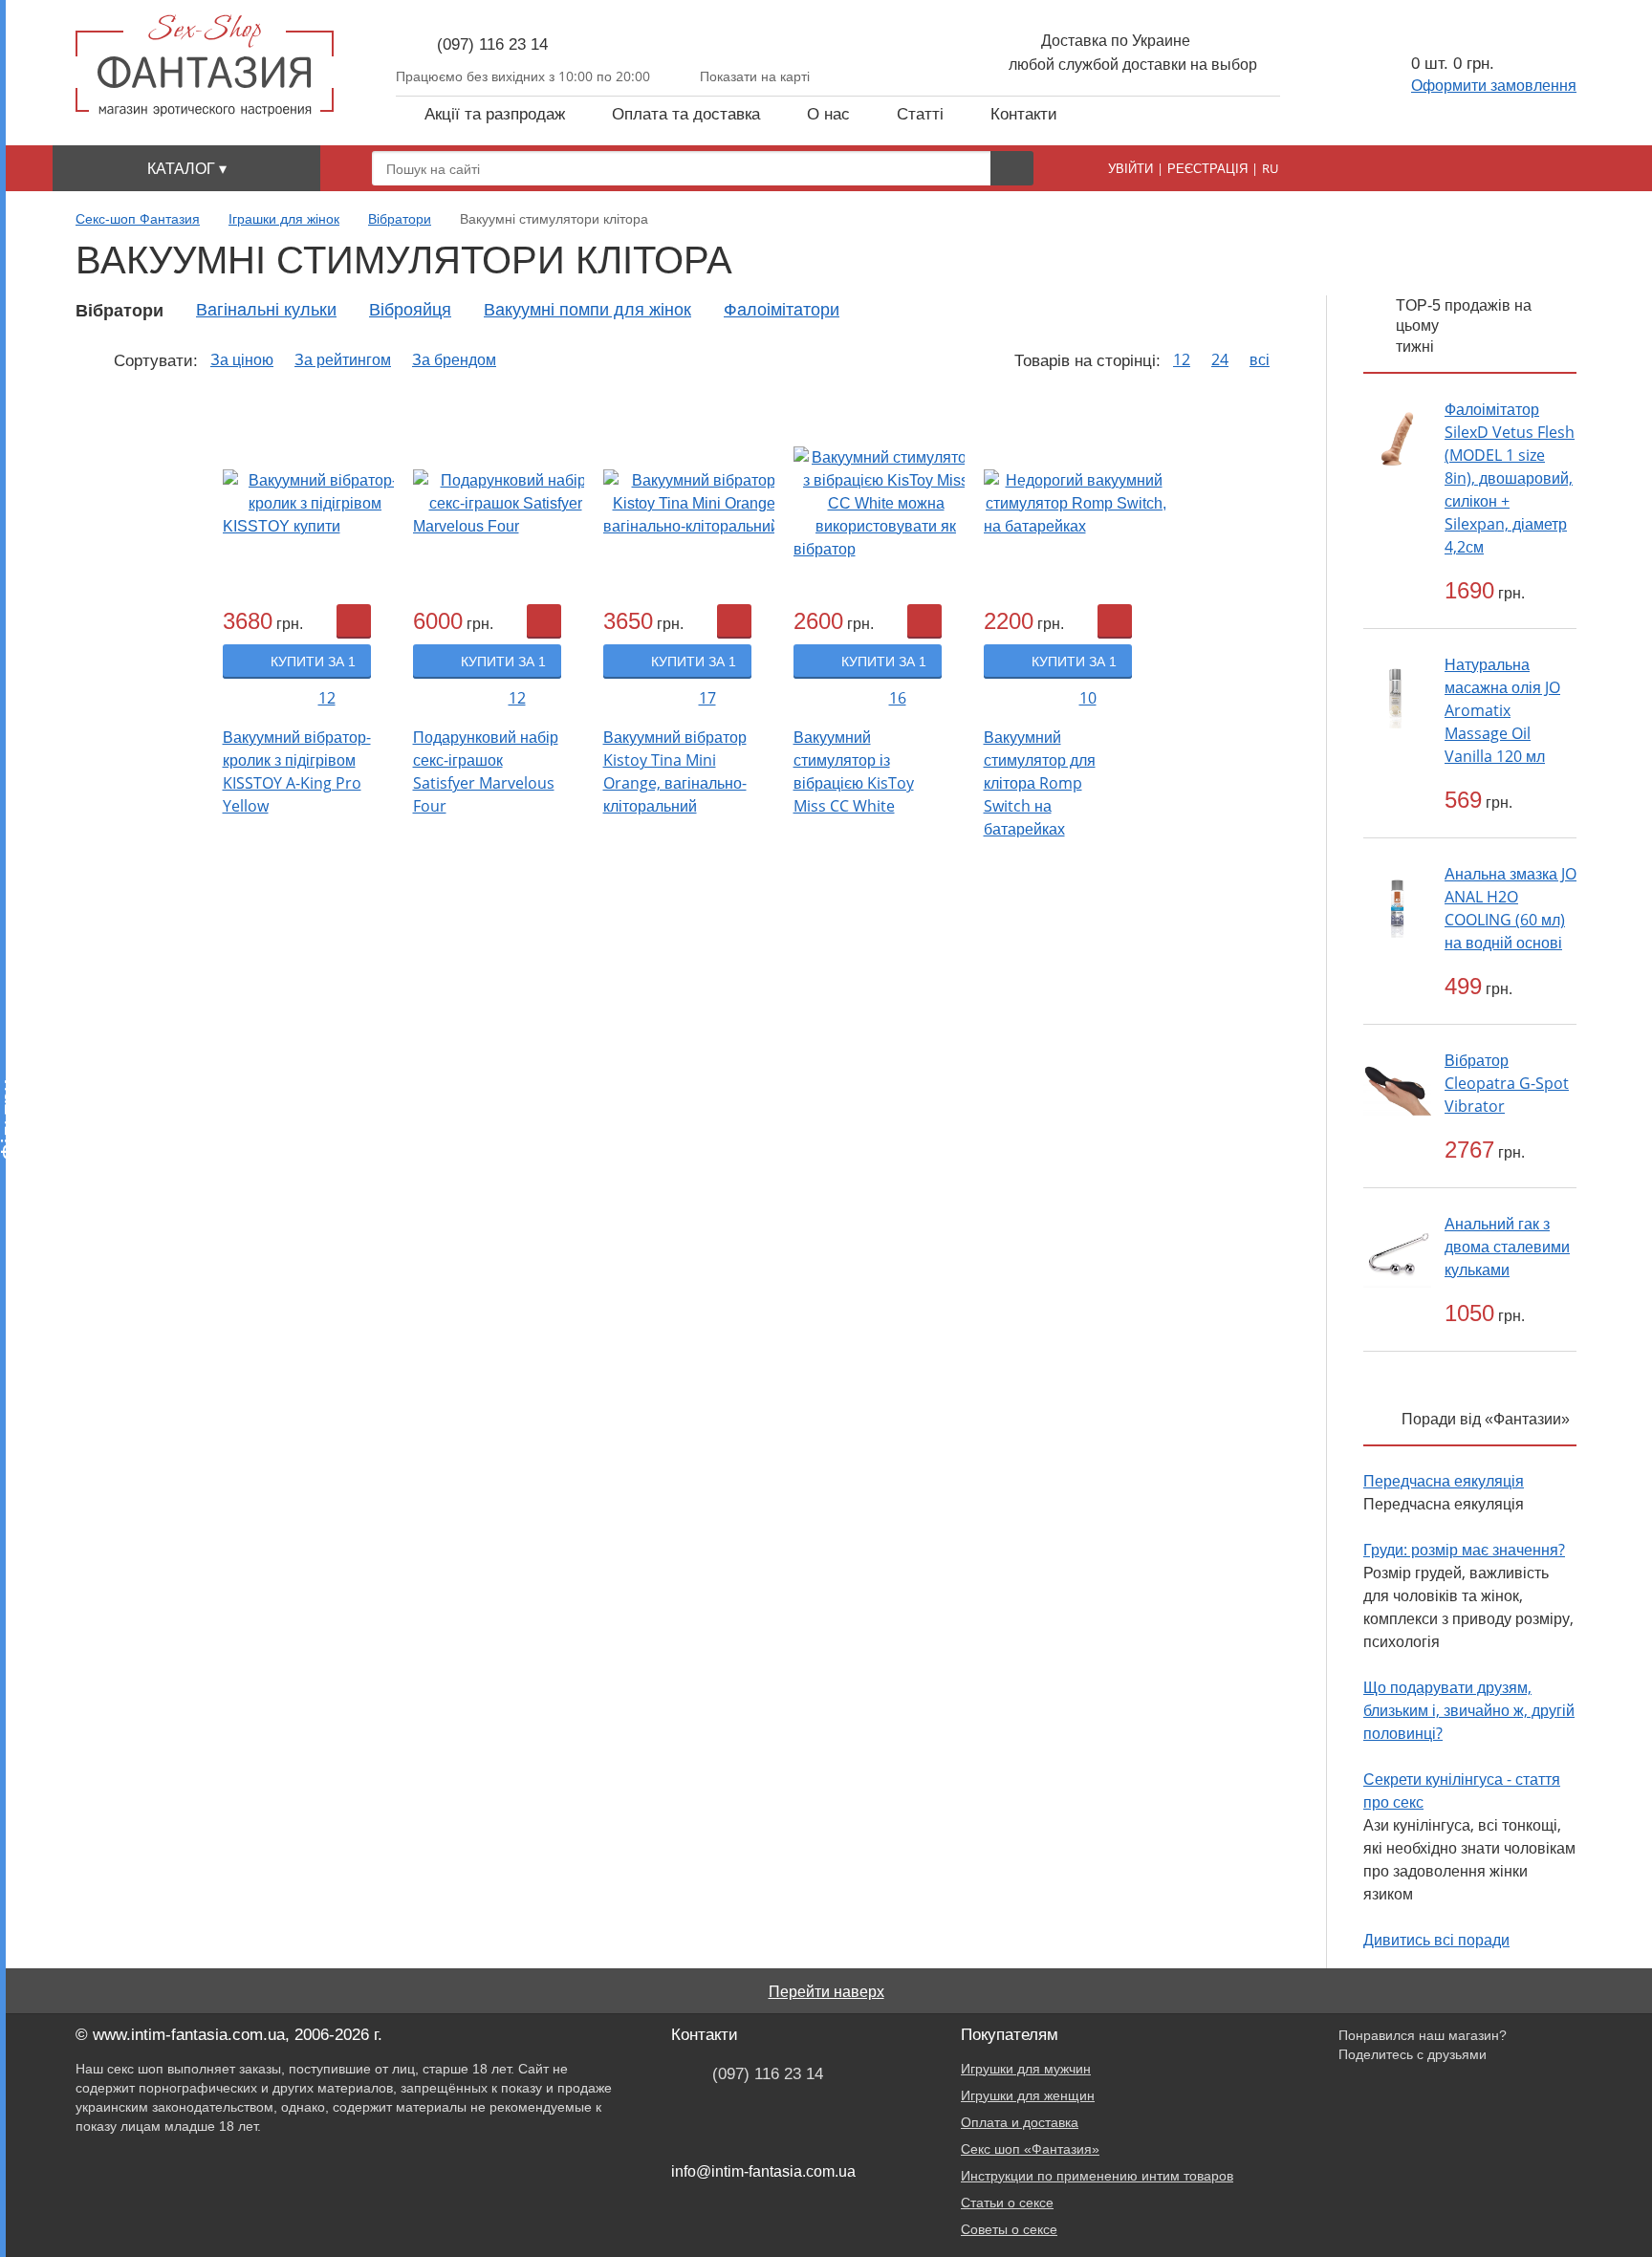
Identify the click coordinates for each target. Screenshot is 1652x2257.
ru (1270, 168)
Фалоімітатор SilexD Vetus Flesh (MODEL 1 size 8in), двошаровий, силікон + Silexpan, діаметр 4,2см (1510, 478)
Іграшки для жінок (284, 219)
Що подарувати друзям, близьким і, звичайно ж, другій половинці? (1469, 1710)
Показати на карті (755, 76)
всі (1260, 360)
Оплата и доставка (1020, 2122)
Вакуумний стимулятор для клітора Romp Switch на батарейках (1040, 783)
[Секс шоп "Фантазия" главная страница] (205, 65)
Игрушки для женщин (1028, 2095)
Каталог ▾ (187, 168)
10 (1088, 698)
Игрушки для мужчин (1026, 2069)
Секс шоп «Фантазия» (1030, 2149)
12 (1182, 360)
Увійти (1130, 168)
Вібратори (400, 219)
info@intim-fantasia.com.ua (763, 2171)
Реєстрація (1207, 168)
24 (1220, 360)
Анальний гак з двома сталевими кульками (1507, 1247)
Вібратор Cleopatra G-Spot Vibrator (1507, 1083)
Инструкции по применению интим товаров (1097, 2176)
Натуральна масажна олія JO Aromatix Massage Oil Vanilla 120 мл (1502, 710)
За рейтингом (343, 360)
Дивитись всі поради (1436, 1940)
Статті (920, 114)
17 (707, 698)
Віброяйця (410, 310)
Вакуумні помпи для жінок (587, 310)
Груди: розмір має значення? (1464, 1550)
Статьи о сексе (1007, 2203)
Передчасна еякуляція (1444, 1481)
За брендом (454, 360)
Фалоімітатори (782, 310)
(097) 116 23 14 (492, 44)
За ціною (242, 360)
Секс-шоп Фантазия (138, 219)
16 (898, 698)
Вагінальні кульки (266, 310)
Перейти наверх (826, 1991)
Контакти (1024, 114)
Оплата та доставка (686, 114)
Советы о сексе (1009, 2229)
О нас (828, 114)
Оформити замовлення (1494, 85)
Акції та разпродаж (495, 114)
